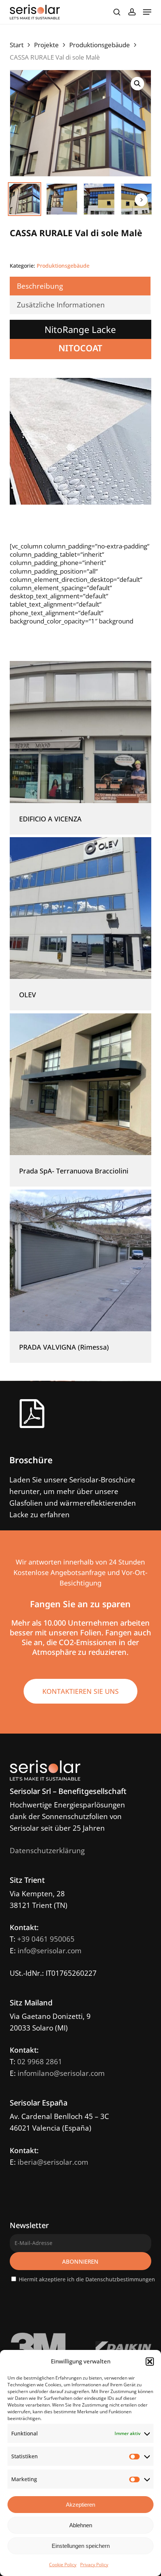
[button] (150, 2362)
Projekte (46, 45)
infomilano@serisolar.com (61, 2073)
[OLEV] (80, 908)
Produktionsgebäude (100, 45)
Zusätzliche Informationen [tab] (61, 305)
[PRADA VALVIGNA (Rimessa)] (80, 1260)
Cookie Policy (63, 2565)
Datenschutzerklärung (47, 1851)
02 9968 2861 (40, 2062)
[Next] (141, 200)
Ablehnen (81, 2525)
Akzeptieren (80, 2505)
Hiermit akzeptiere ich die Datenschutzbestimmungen (87, 2279)
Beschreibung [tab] (40, 286)
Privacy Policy (94, 2565)
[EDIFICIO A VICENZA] (80, 732)
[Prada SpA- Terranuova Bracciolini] (80, 1084)
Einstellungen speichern (81, 2546)
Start (17, 45)
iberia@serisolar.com (53, 2162)
